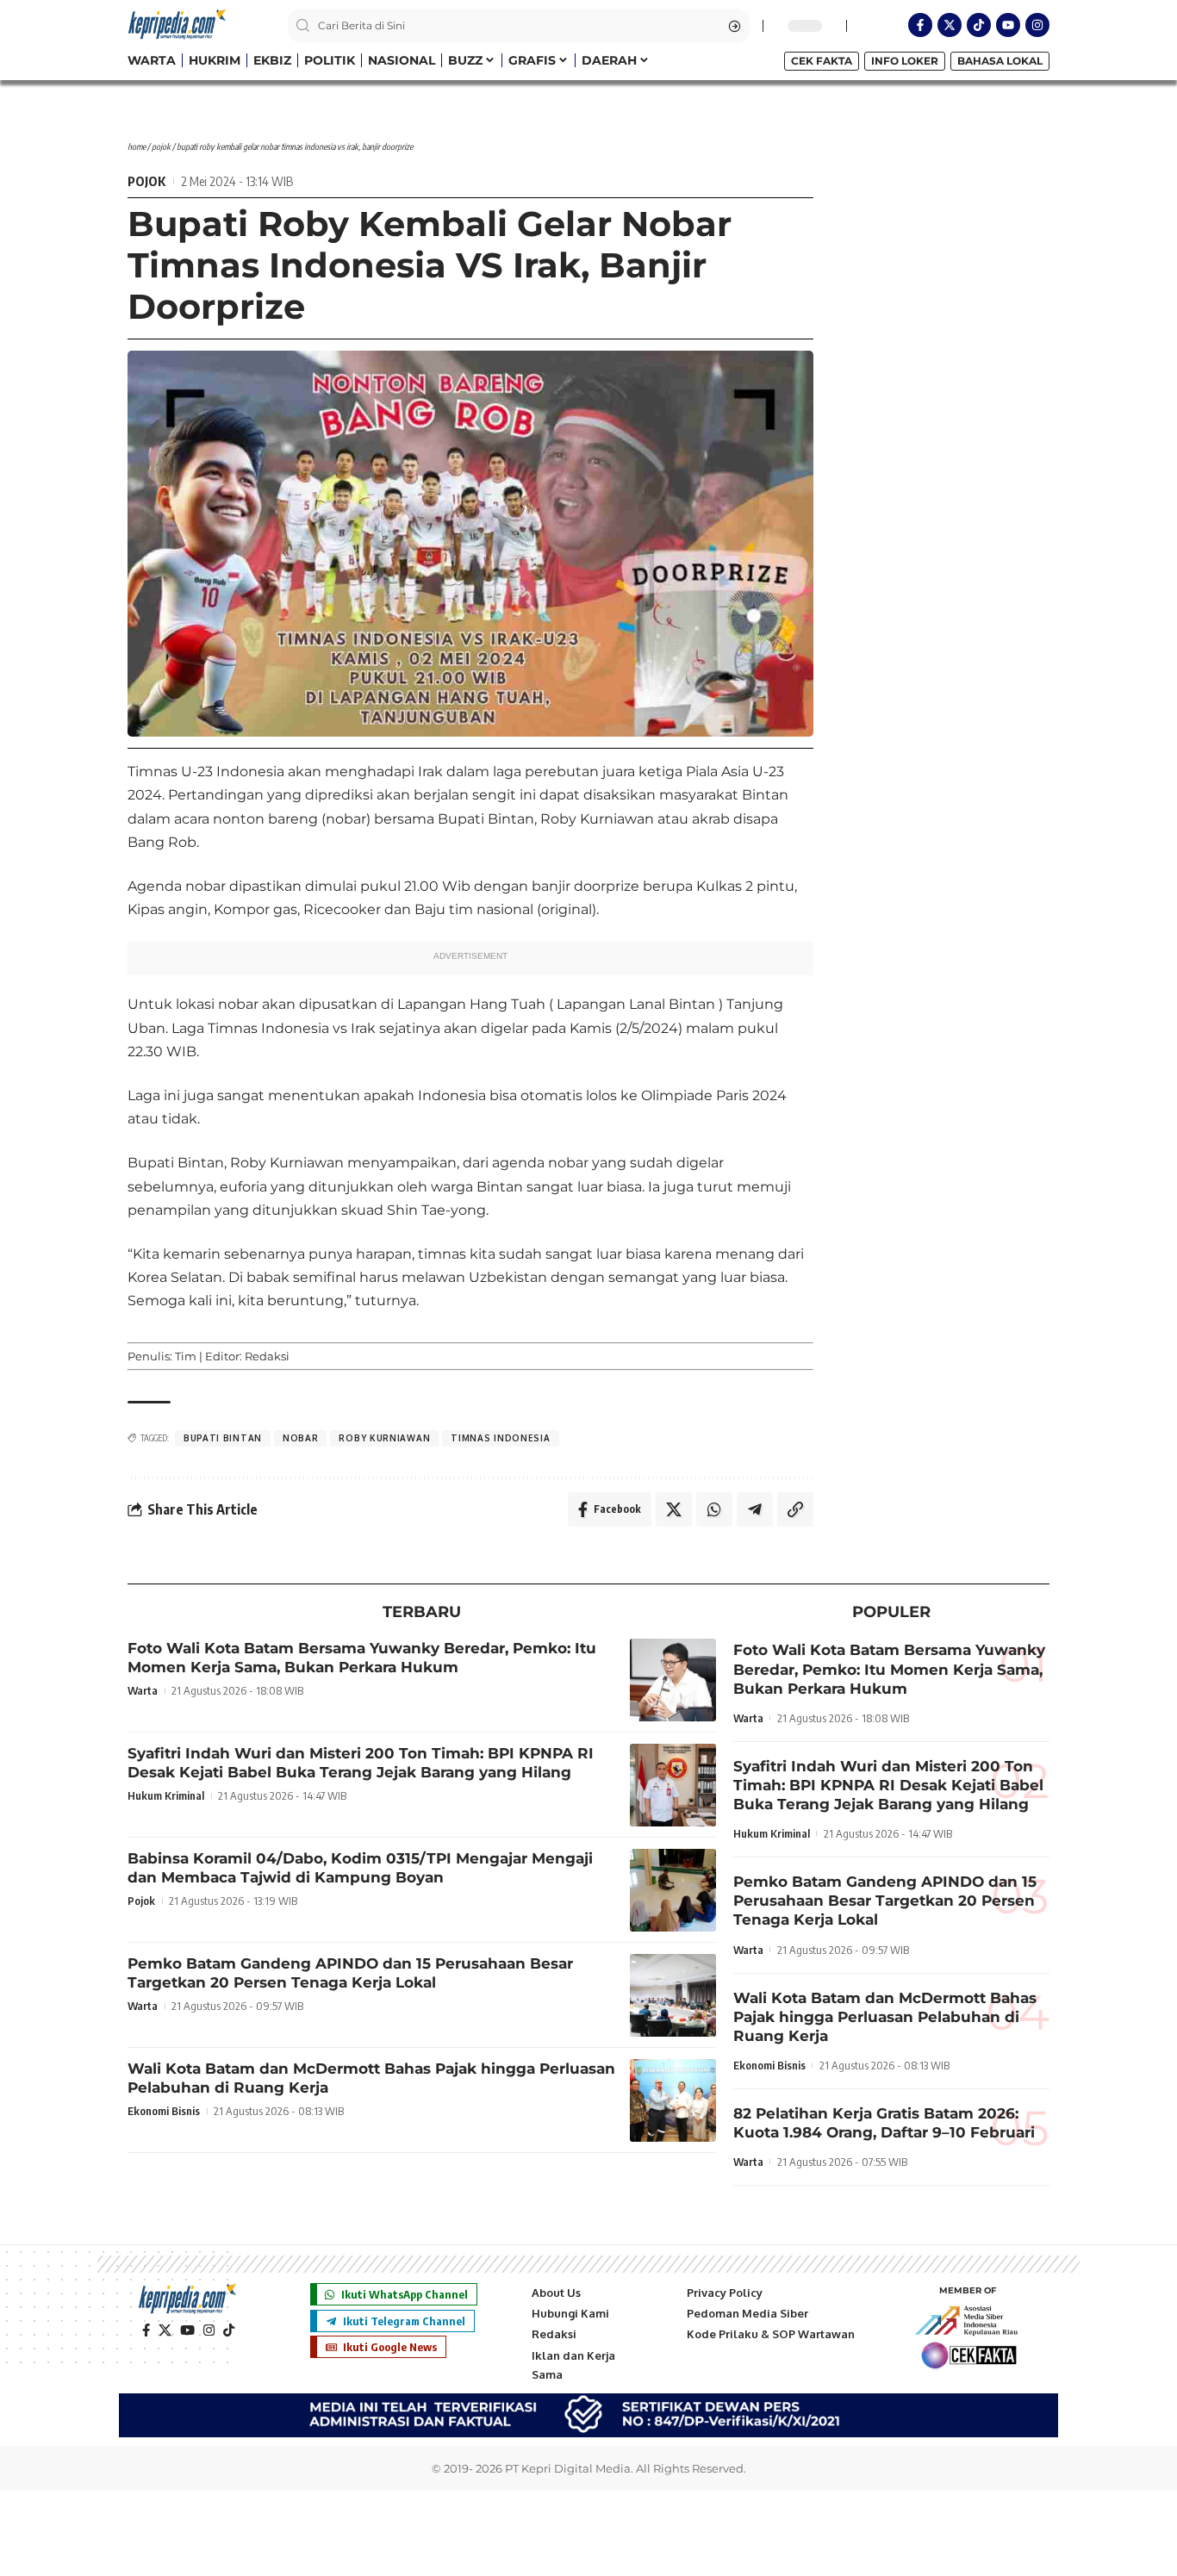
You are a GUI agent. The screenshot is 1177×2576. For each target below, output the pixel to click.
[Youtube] (1008, 25)
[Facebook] (146, 2330)
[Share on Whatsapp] (714, 1509)
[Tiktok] (979, 25)
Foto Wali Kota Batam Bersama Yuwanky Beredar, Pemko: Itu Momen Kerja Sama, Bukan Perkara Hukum (362, 1658)
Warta (143, 1690)
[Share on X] (674, 1509)
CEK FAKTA (822, 61)
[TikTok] (229, 2330)
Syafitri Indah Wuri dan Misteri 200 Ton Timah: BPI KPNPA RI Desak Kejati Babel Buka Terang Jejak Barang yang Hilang (361, 1763)
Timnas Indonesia (500, 1438)
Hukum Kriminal (166, 1795)
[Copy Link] (795, 1509)
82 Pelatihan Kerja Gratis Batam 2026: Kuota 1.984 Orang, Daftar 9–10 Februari (884, 2123)
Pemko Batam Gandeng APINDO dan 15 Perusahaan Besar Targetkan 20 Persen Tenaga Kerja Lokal (350, 1973)
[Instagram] (1037, 25)
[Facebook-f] (920, 25)
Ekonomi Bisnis (164, 2111)
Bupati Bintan (223, 1438)
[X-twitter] (950, 25)
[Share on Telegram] (755, 1509)
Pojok (161, 146)
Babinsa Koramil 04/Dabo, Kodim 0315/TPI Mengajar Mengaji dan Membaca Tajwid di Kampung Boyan (360, 1868)
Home (137, 146)
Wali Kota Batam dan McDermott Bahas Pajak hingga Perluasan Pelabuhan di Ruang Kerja (885, 2017)
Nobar (301, 1438)
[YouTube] (187, 2330)
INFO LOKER (905, 61)
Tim (186, 1356)
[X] (165, 2330)
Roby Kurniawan (384, 1438)
